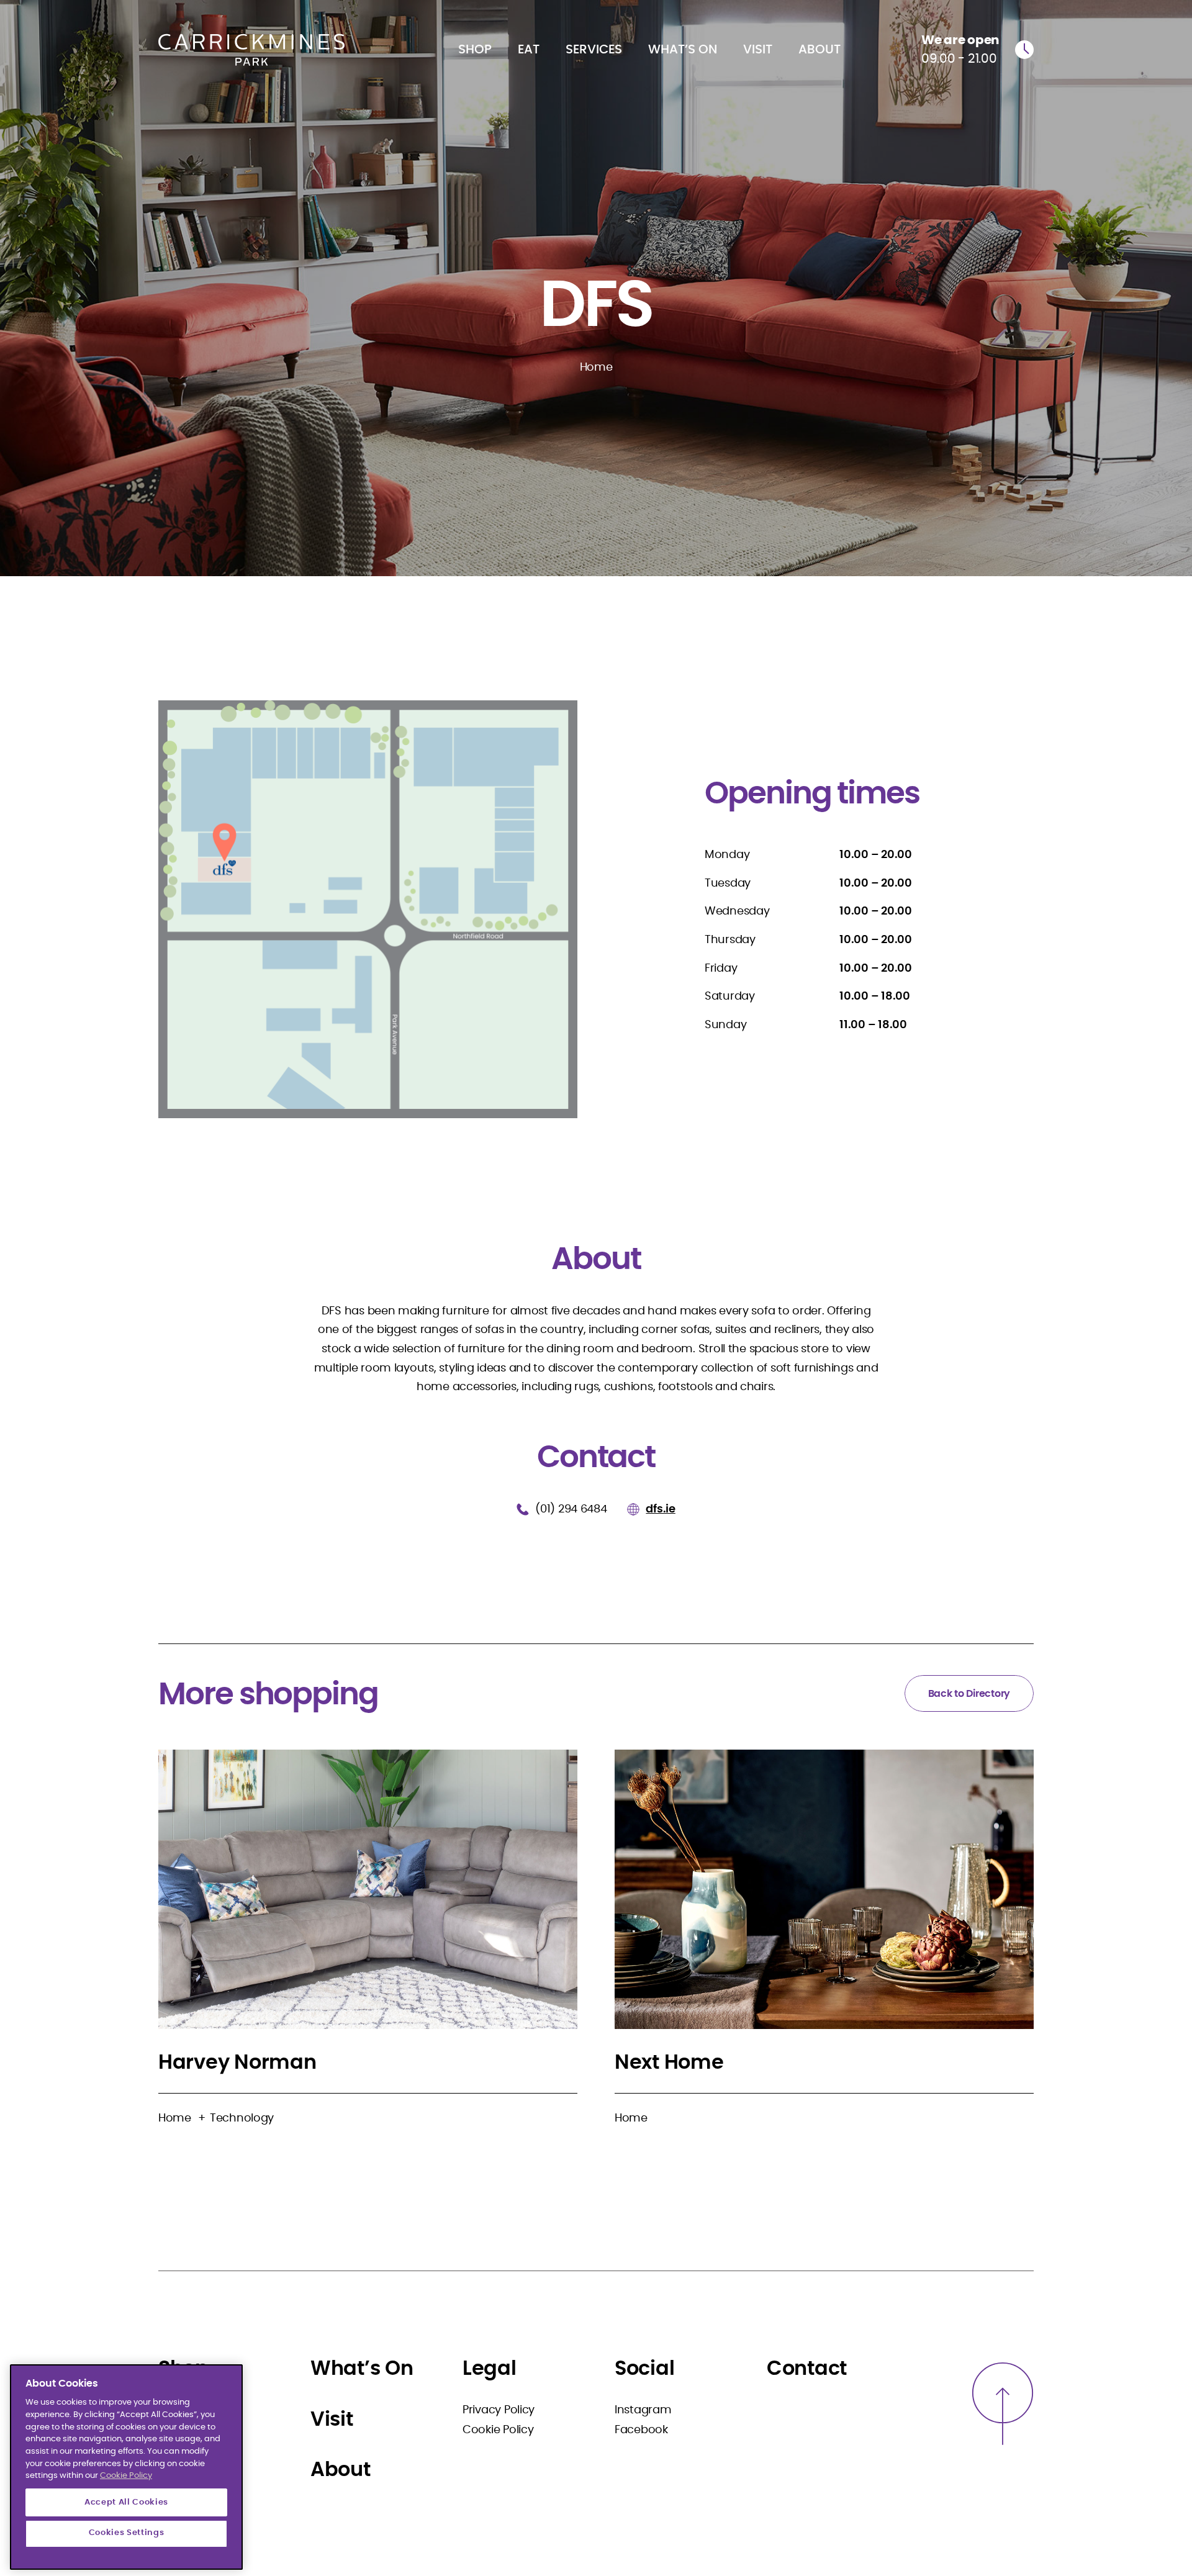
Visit (758, 50)
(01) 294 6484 (572, 1509)
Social (644, 2369)
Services (594, 50)
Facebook (641, 2430)
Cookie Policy (498, 2430)
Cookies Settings (127, 2533)
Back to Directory (969, 1694)
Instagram (643, 2410)
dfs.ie (660, 1509)
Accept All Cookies (126, 2502)
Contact (807, 2369)
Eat (529, 50)
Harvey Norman (237, 2063)
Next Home (669, 2063)
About (819, 50)
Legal (490, 2369)
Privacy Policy (499, 2410)
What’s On (683, 50)
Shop (475, 50)
